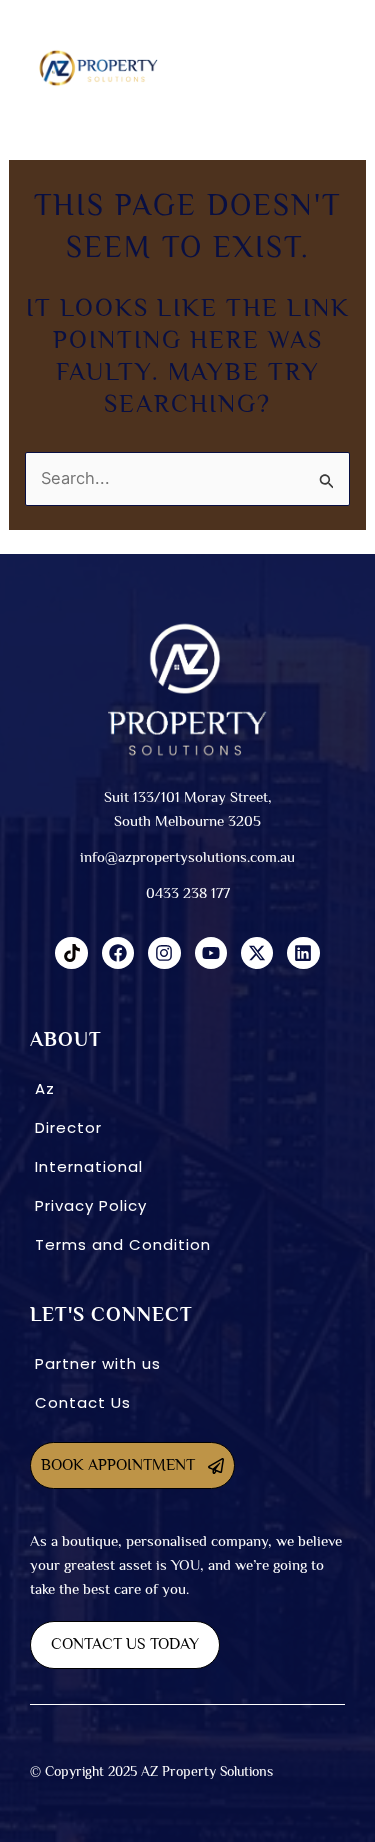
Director (68, 1127)
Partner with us (98, 1363)
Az (45, 1088)
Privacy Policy (91, 1205)
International (89, 1166)
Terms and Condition (123, 1244)
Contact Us (83, 1402)
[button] (276, 68)
